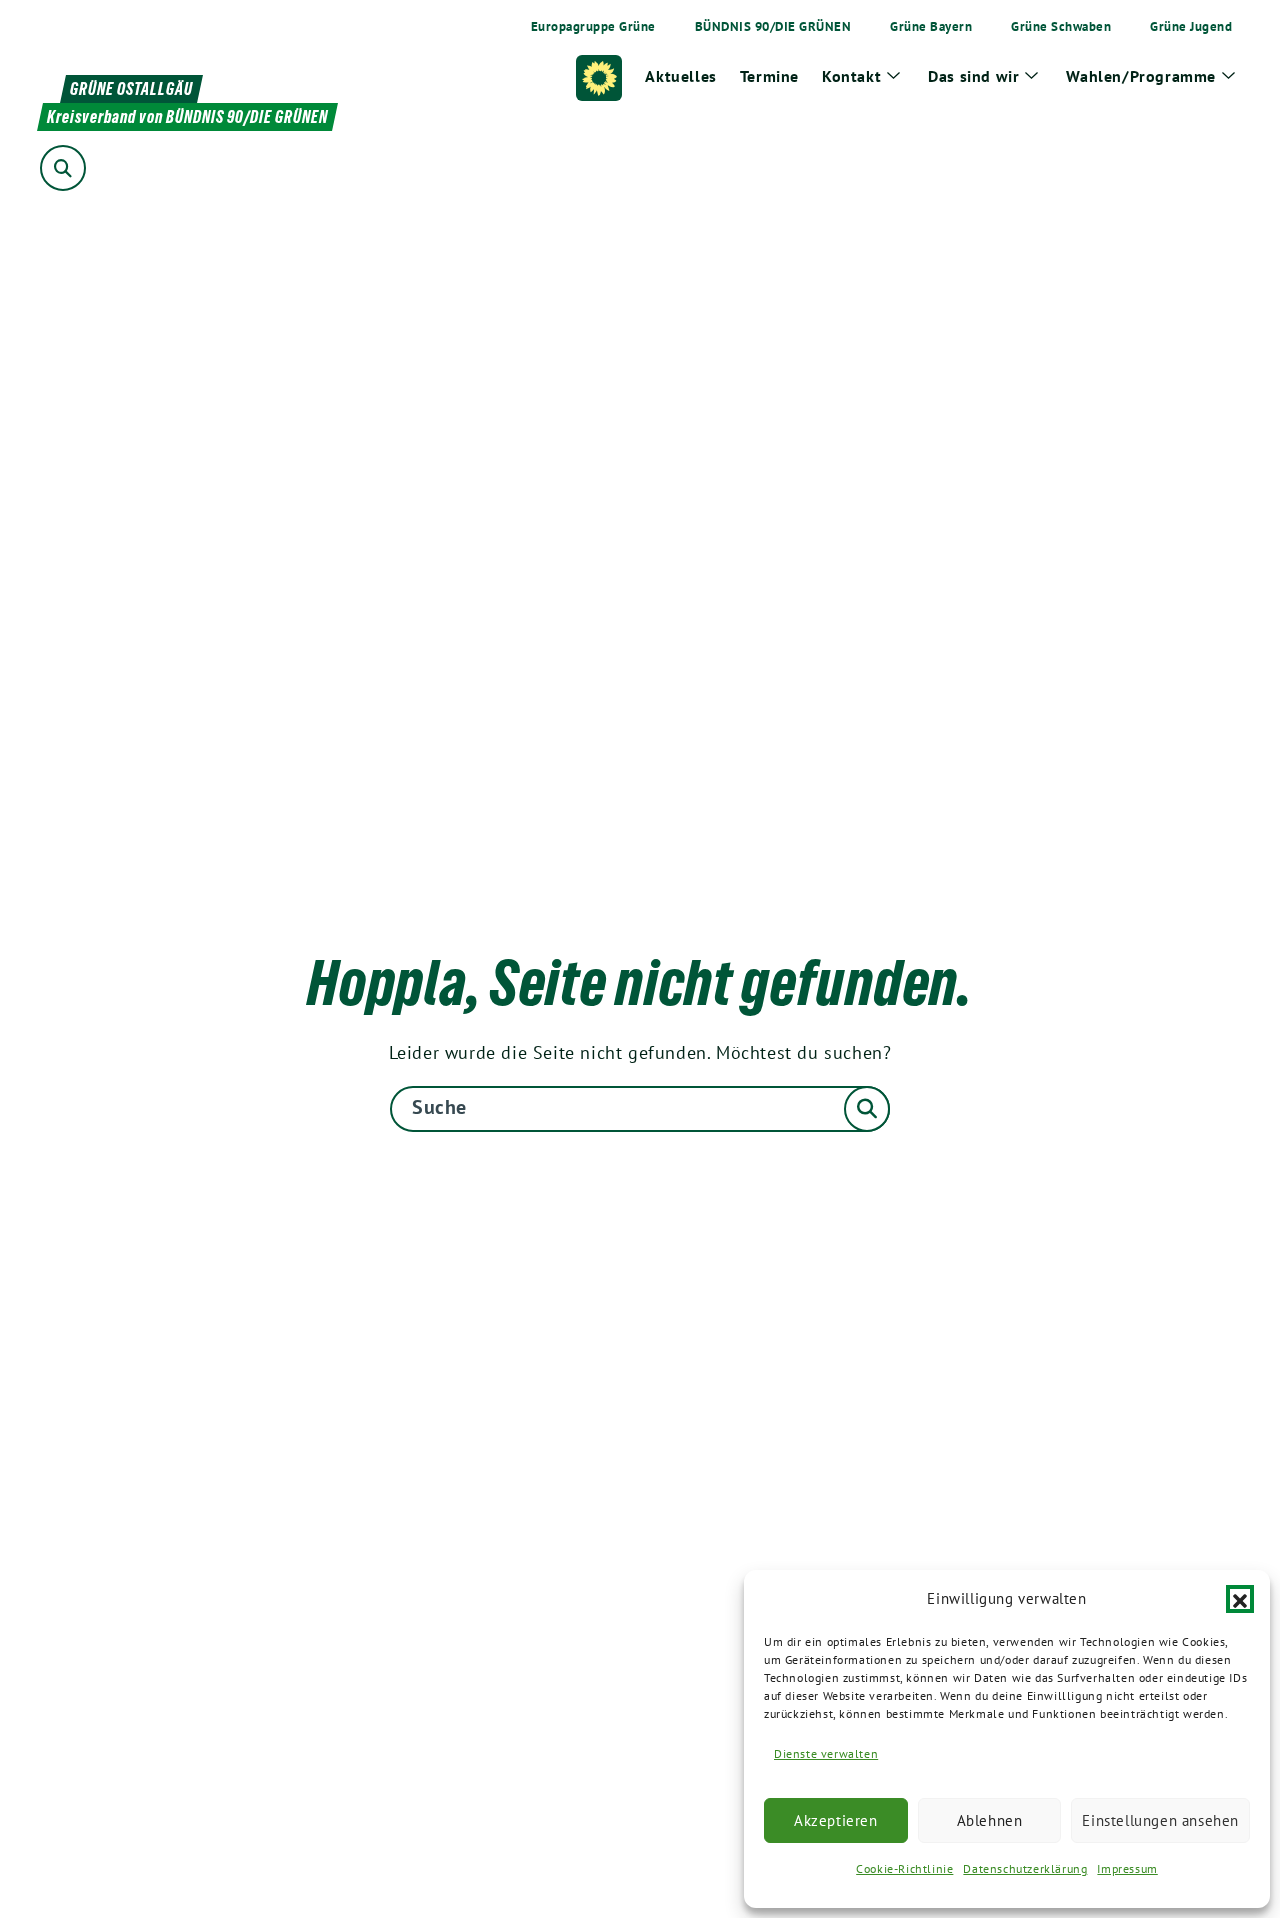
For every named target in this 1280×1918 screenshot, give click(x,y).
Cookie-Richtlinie (904, 1868)
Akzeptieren (836, 1820)
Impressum (1127, 1868)
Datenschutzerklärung (1025, 1868)
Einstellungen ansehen (1160, 1820)
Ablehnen (990, 1820)
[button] (1240, 1599)
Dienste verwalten (826, 1753)
